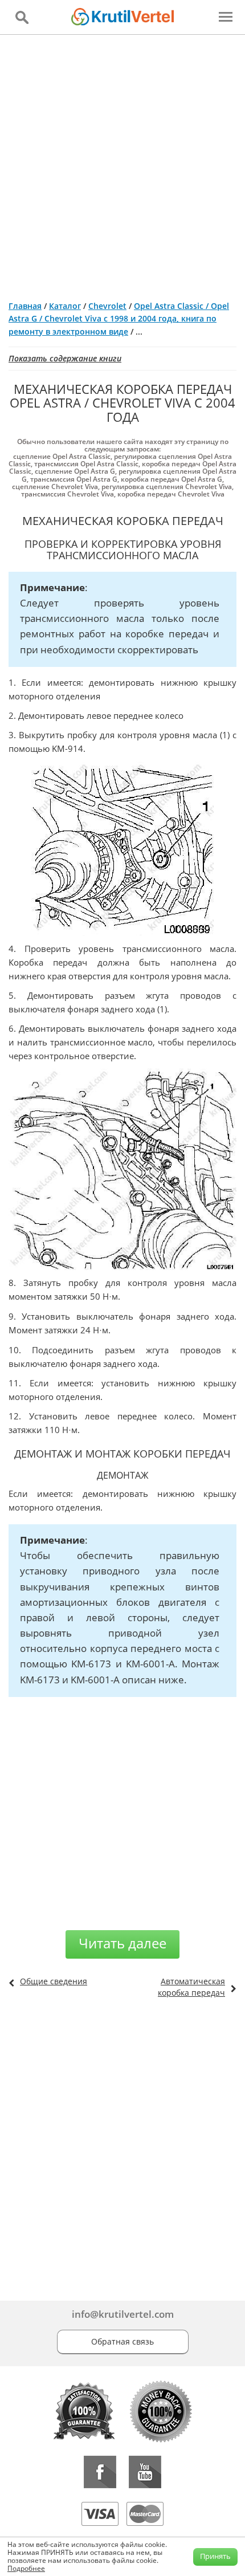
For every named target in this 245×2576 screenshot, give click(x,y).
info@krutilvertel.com (123, 2314)
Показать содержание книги (65, 358)
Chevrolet (107, 306)
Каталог (65, 306)
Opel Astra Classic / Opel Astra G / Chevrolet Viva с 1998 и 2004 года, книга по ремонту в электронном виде (119, 319)
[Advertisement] (122, 163)
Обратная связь (122, 2341)
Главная (25, 306)
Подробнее (26, 2568)
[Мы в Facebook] (100, 2472)
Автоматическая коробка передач (191, 1987)
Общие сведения (54, 1981)
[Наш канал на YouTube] (145, 2472)
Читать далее (122, 1943)
